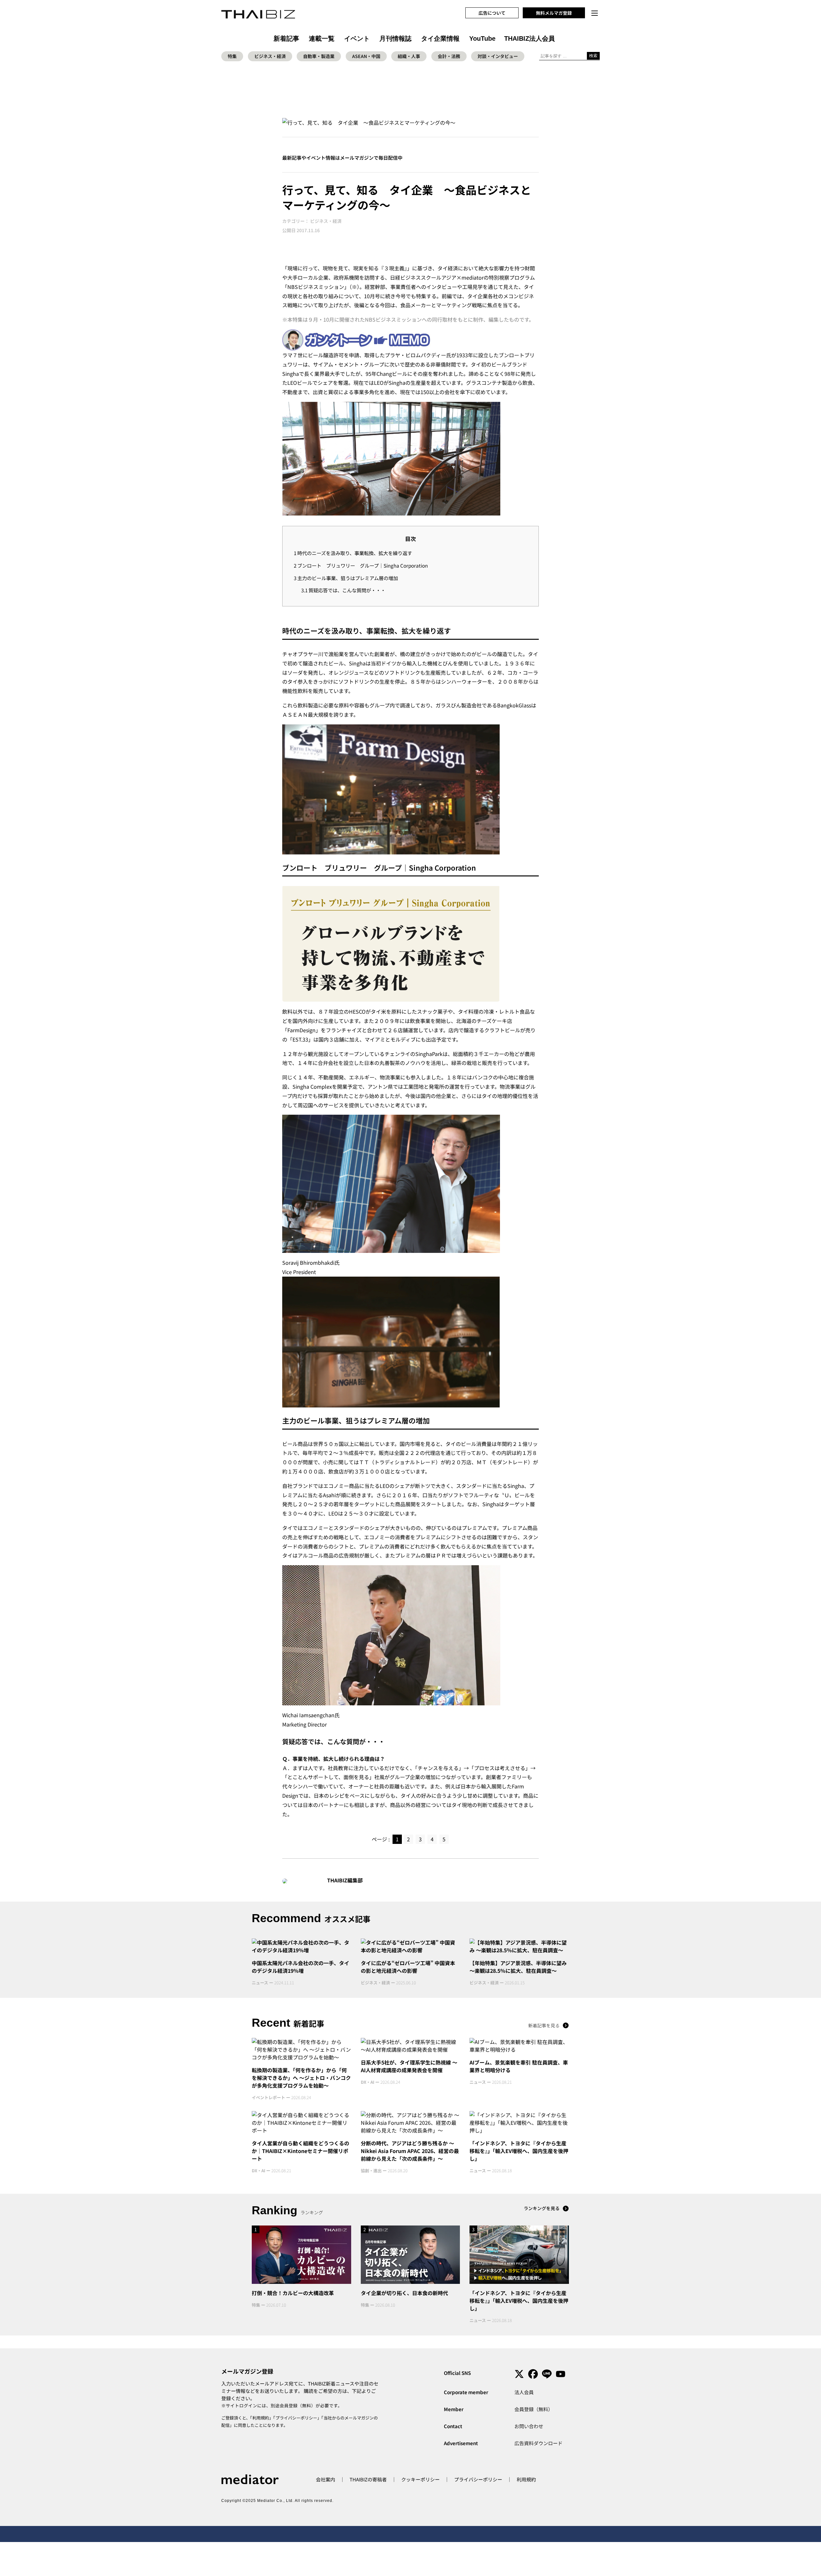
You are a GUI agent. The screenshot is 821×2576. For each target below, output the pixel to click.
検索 (593, 56)
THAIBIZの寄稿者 (368, 2479)
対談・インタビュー (498, 56)
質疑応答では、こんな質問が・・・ (343, 590)
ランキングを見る (542, 2208)
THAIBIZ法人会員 (529, 38)
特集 (232, 56)
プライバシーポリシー (296, 2418)
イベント (357, 38)
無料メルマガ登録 (554, 13)
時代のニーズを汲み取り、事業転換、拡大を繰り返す (353, 553)
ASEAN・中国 (366, 56)
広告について (492, 13)
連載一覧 (322, 38)
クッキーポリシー (420, 2479)
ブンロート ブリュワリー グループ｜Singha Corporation (361, 565)
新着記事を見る (544, 2025)
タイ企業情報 (440, 38)
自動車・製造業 (319, 56)
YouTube (482, 38)
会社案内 (326, 2479)
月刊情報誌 (395, 38)
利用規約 (261, 2418)
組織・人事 (409, 56)
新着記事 (286, 38)
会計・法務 (449, 56)
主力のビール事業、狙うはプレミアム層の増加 (346, 578)
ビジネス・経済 (270, 56)
